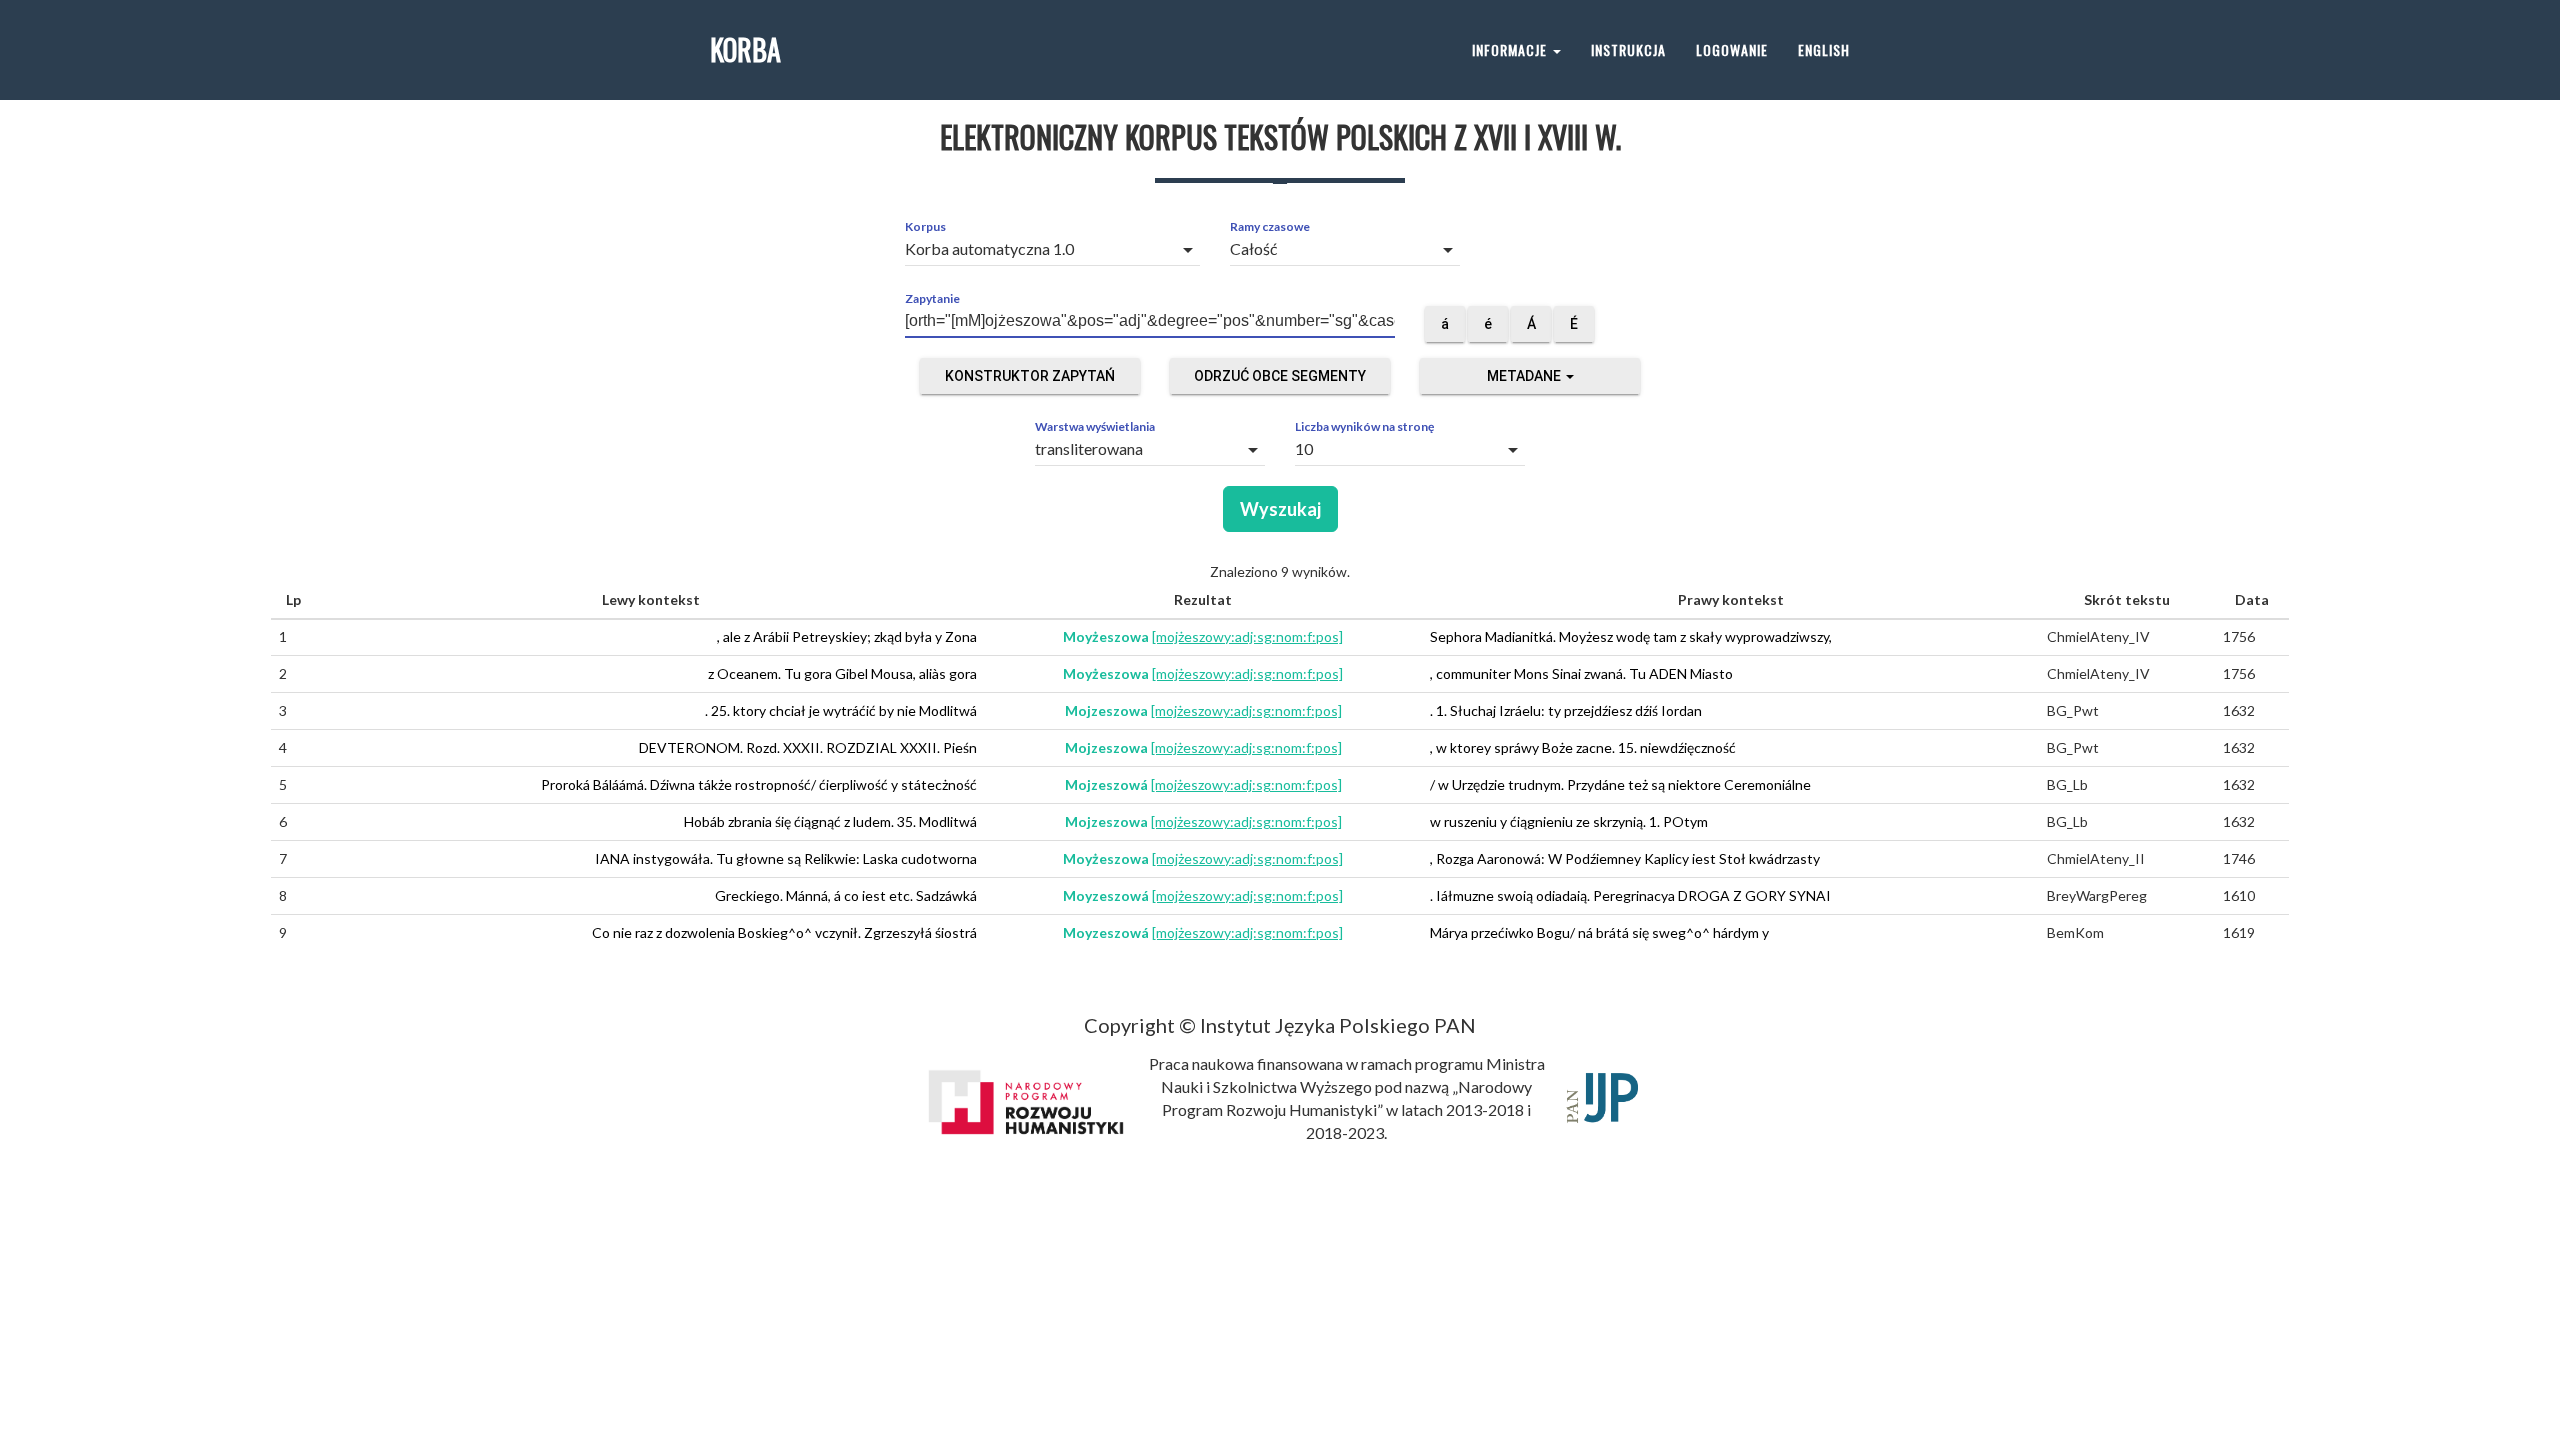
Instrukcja (1628, 49)
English (1824, 49)
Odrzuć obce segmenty (1280, 376)
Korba (745, 49)
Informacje (1511, 49)
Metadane (1525, 376)
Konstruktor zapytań (1030, 376)
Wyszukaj (1280, 509)
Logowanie (1732, 49)
